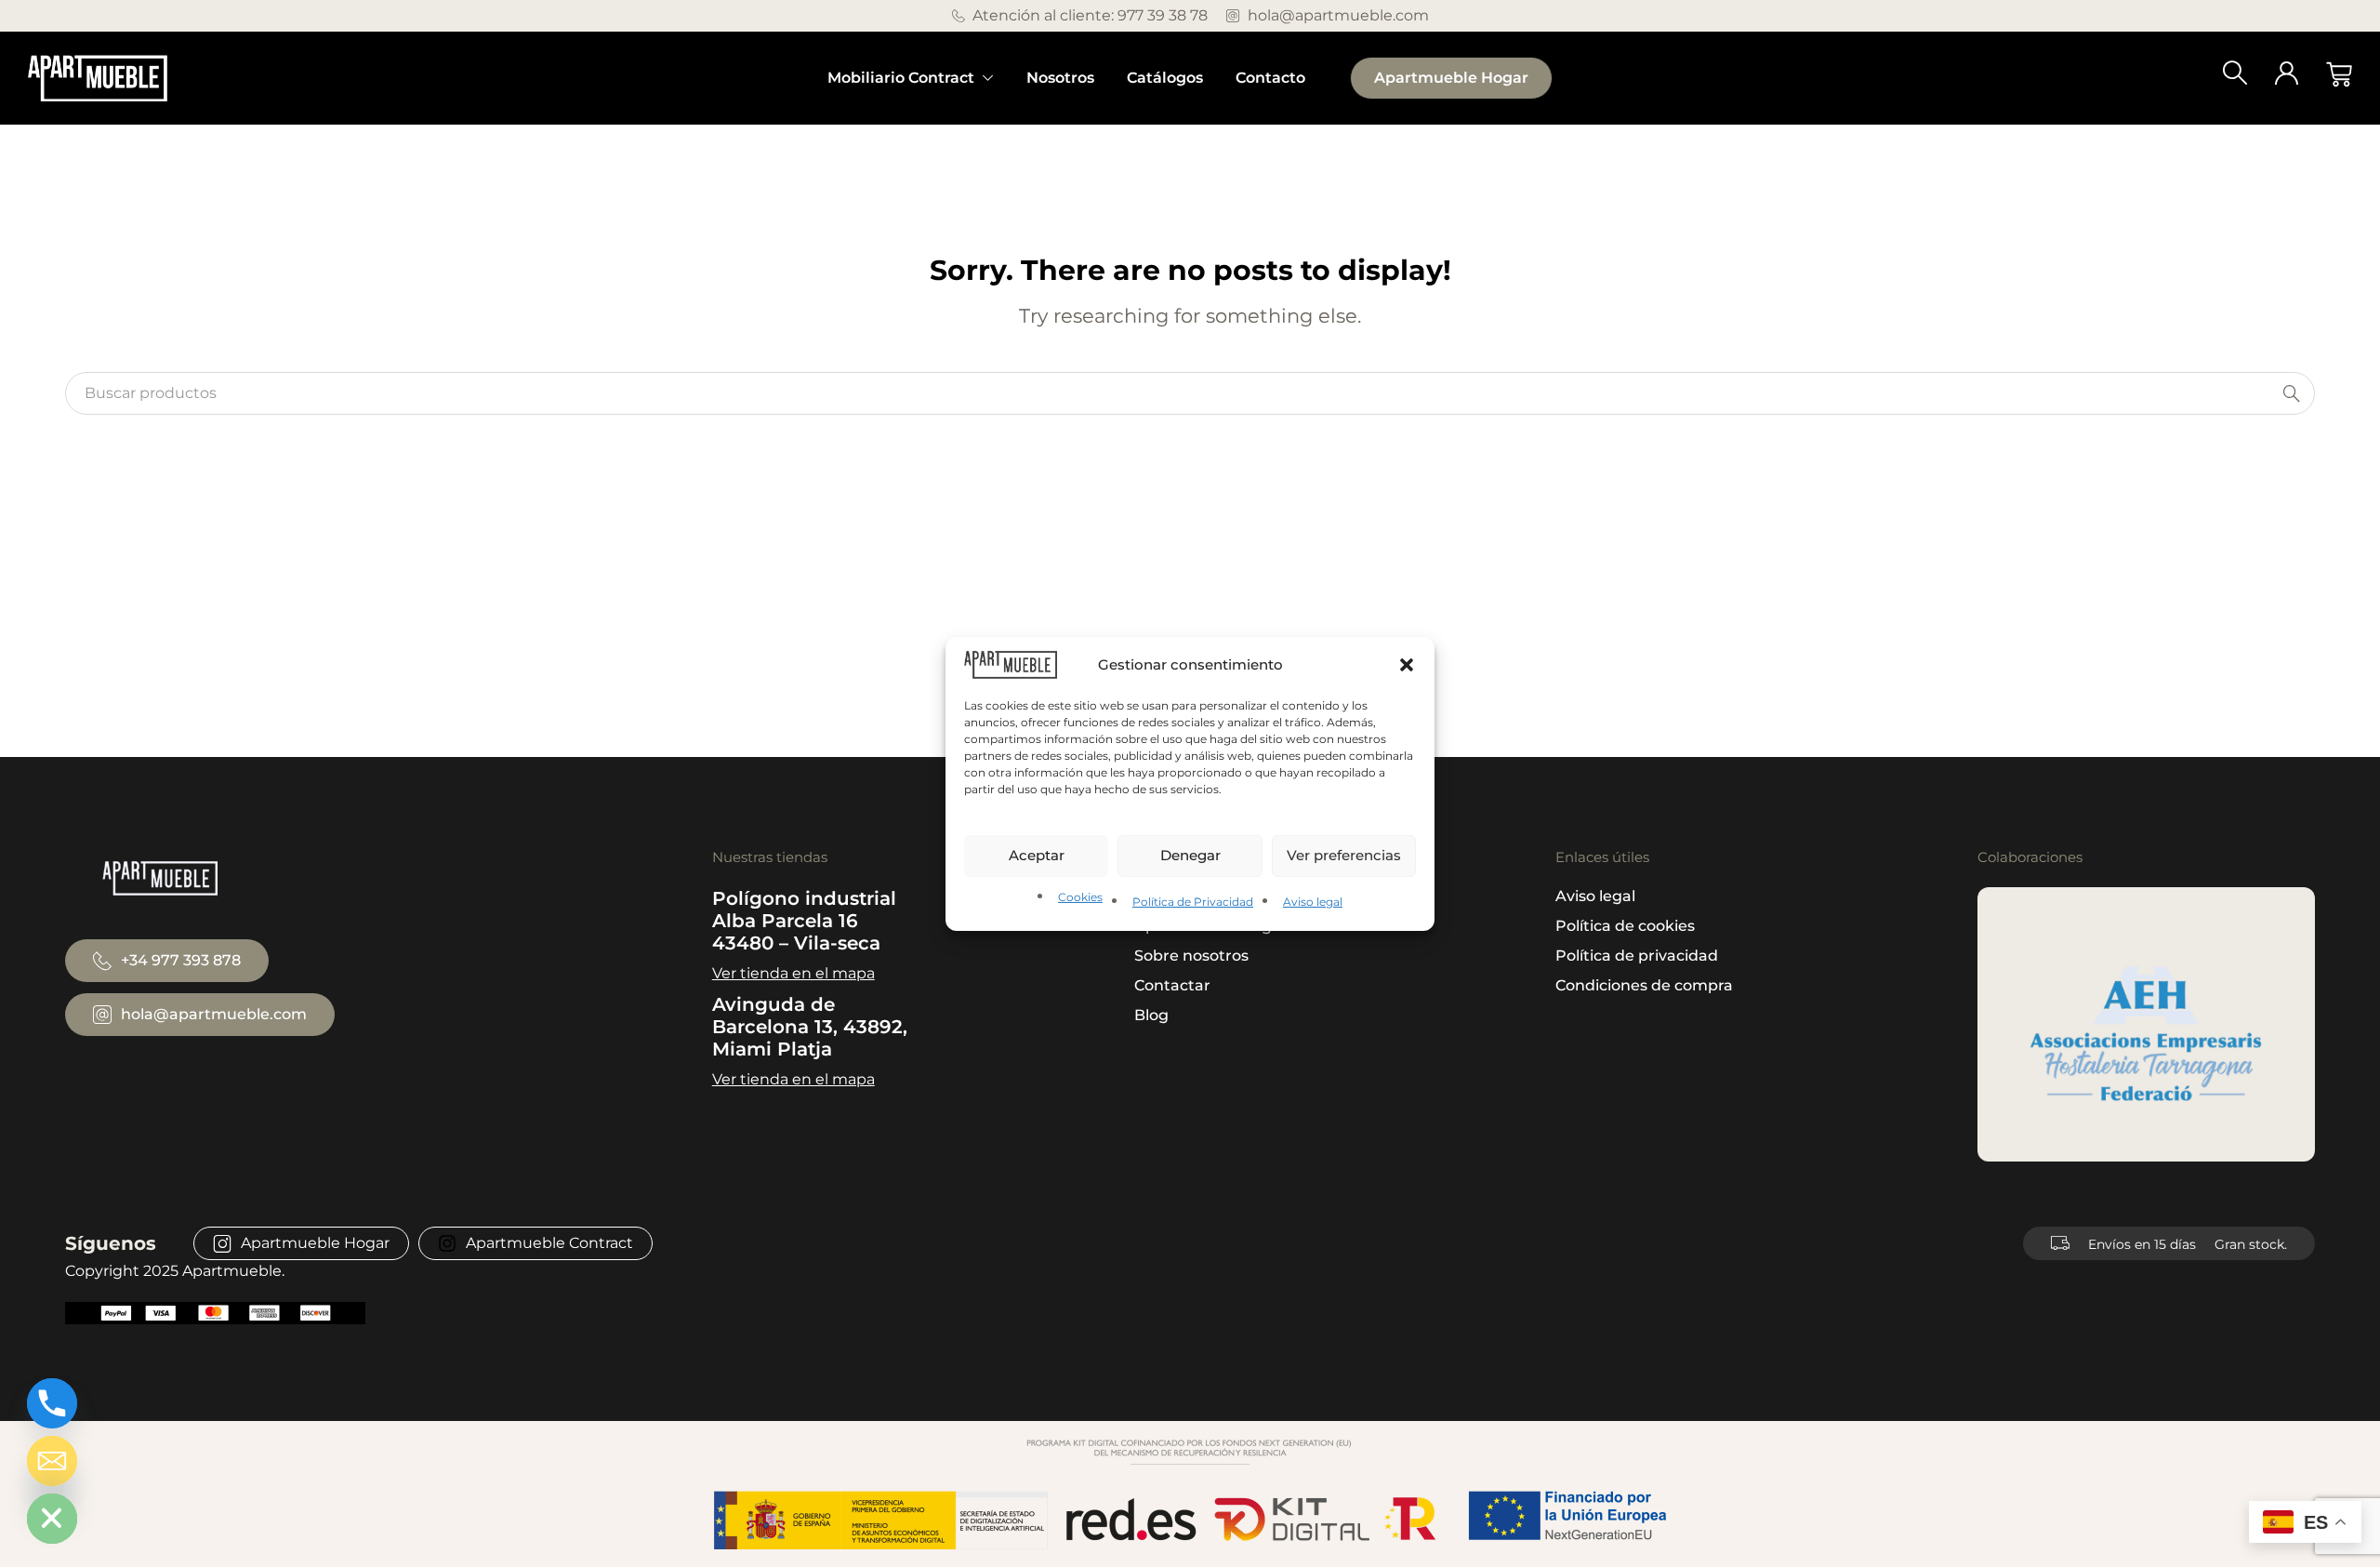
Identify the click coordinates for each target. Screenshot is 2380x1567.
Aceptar (1037, 855)
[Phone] (52, 1403)
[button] (1407, 664)
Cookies (1080, 897)
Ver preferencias (1344, 855)
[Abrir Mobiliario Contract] (988, 78)
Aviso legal (1313, 902)
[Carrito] (2339, 74)
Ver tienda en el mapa (793, 973)
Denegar (1190, 855)
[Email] (52, 1461)
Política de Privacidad (1193, 902)
